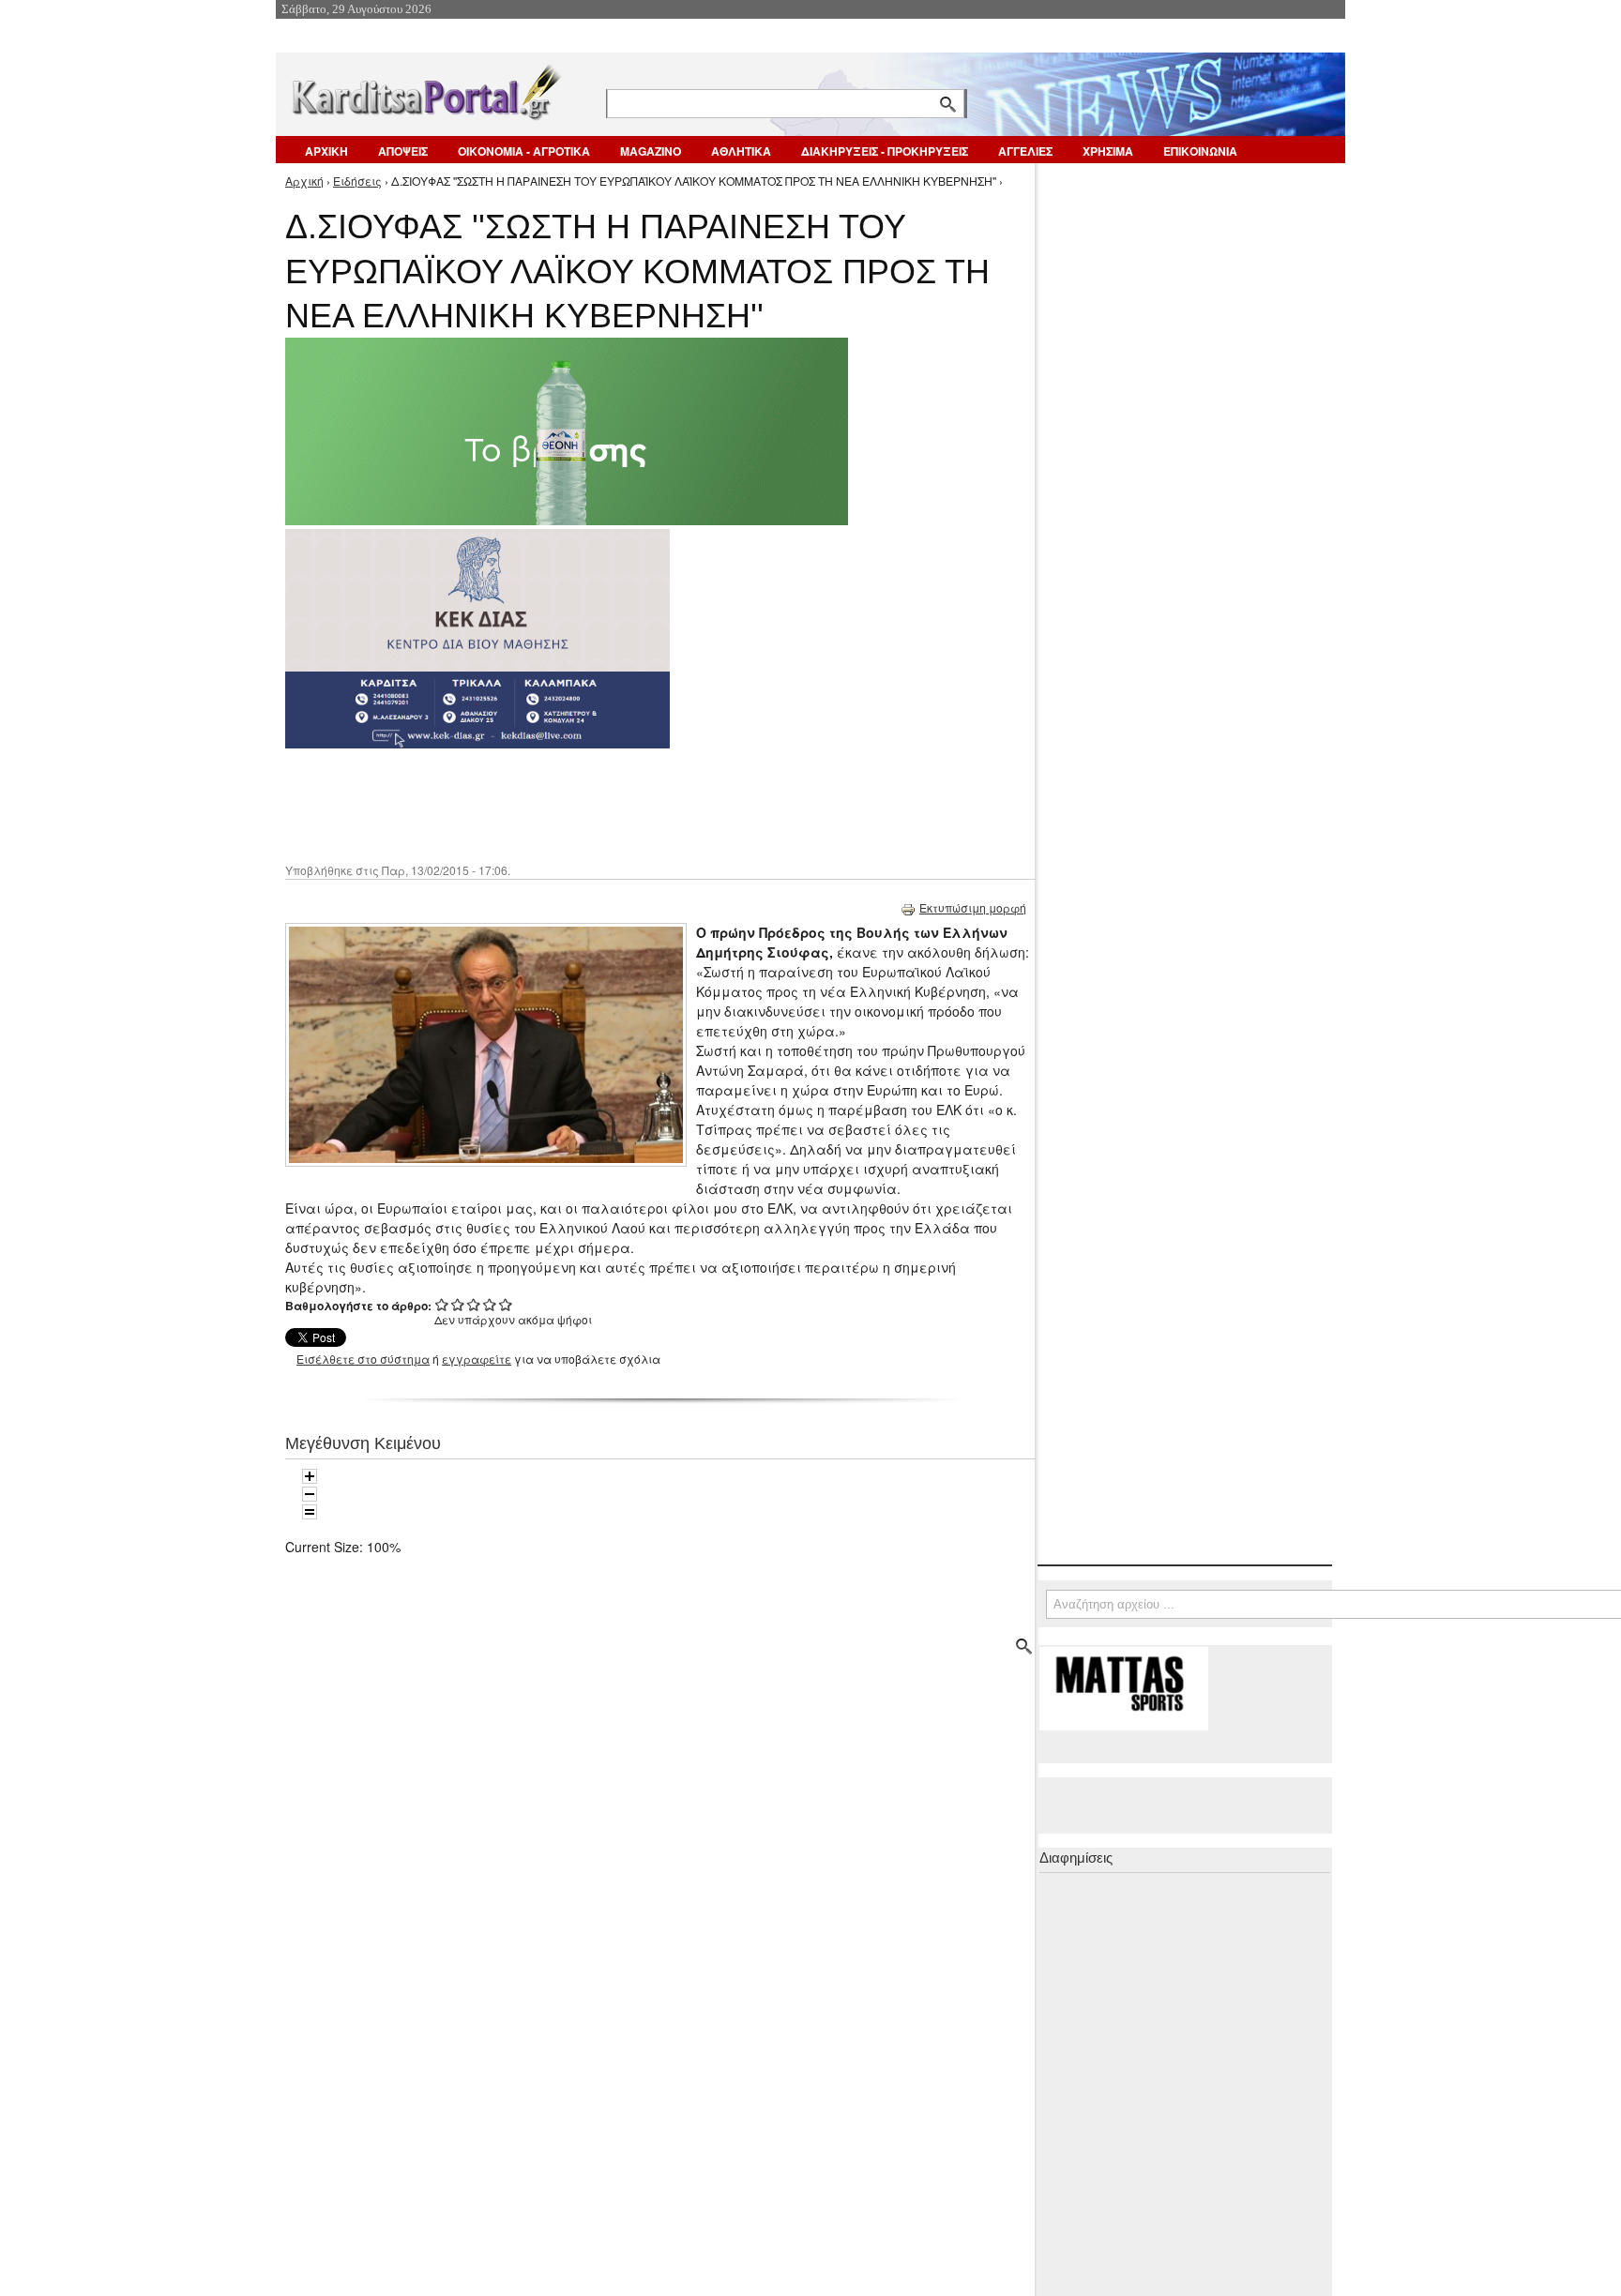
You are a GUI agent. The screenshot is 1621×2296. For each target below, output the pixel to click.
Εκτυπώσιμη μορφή (973, 907)
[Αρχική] (425, 89)
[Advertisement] (618, 804)
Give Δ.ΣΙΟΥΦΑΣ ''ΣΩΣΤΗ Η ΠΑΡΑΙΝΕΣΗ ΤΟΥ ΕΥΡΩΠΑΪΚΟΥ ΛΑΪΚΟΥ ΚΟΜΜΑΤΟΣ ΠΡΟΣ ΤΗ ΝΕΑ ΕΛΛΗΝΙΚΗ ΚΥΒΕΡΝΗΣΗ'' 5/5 (506, 1304)
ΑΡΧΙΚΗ (326, 151)
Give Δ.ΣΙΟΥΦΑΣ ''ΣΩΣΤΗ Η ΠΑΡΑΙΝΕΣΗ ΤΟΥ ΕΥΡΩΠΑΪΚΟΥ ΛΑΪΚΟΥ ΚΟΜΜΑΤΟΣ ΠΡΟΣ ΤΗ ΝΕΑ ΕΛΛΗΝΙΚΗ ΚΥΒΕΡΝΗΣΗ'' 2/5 (458, 1304)
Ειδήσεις (357, 181)
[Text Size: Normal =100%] (310, 1512)
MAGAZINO (651, 151)
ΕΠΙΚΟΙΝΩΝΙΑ (1200, 151)
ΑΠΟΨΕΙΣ (403, 151)
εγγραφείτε (477, 1359)
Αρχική (304, 181)
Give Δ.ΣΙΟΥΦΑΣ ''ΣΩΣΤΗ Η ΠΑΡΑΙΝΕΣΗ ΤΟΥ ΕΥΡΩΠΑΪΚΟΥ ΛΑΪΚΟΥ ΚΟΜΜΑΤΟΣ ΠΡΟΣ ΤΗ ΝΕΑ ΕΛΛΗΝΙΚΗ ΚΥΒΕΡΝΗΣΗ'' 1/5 (442, 1304)
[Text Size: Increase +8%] (310, 1476)
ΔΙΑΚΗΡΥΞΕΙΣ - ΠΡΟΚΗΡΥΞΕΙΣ (885, 151)
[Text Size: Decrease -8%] (310, 1494)
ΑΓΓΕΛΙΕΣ (1025, 151)
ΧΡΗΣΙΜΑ (1108, 151)
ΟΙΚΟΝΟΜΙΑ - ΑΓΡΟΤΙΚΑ (524, 151)
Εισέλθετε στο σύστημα (363, 1359)
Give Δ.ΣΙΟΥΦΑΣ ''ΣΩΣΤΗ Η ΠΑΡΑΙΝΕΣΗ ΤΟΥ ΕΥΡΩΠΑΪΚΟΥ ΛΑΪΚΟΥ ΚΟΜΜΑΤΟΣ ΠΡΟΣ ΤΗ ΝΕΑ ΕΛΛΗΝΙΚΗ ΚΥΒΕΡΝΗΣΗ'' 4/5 (490, 1304)
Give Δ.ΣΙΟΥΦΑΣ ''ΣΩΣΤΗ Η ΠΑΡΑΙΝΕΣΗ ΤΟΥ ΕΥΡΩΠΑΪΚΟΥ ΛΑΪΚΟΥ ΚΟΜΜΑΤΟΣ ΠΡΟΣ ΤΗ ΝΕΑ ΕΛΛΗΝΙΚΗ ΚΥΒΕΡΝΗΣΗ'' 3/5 (474, 1304)
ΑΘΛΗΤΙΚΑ (741, 151)
